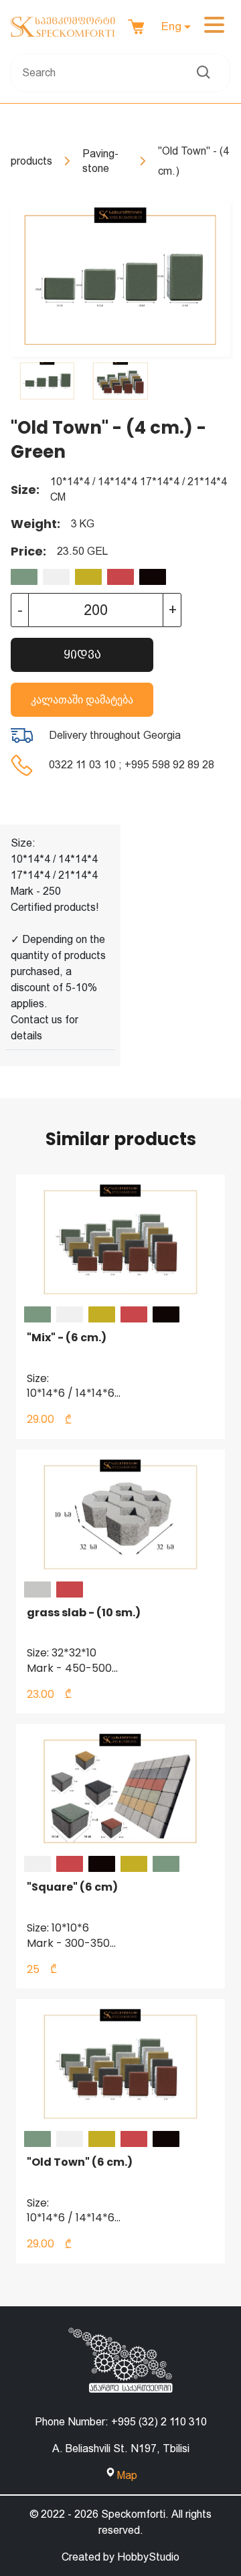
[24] (24, 577)
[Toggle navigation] (214, 27)
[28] (153, 577)
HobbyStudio (148, 2557)
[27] (120, 577)
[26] (88, 577)
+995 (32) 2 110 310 (159, 2422)
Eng (171, 26)
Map (127, 2475)
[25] (56, 577)
